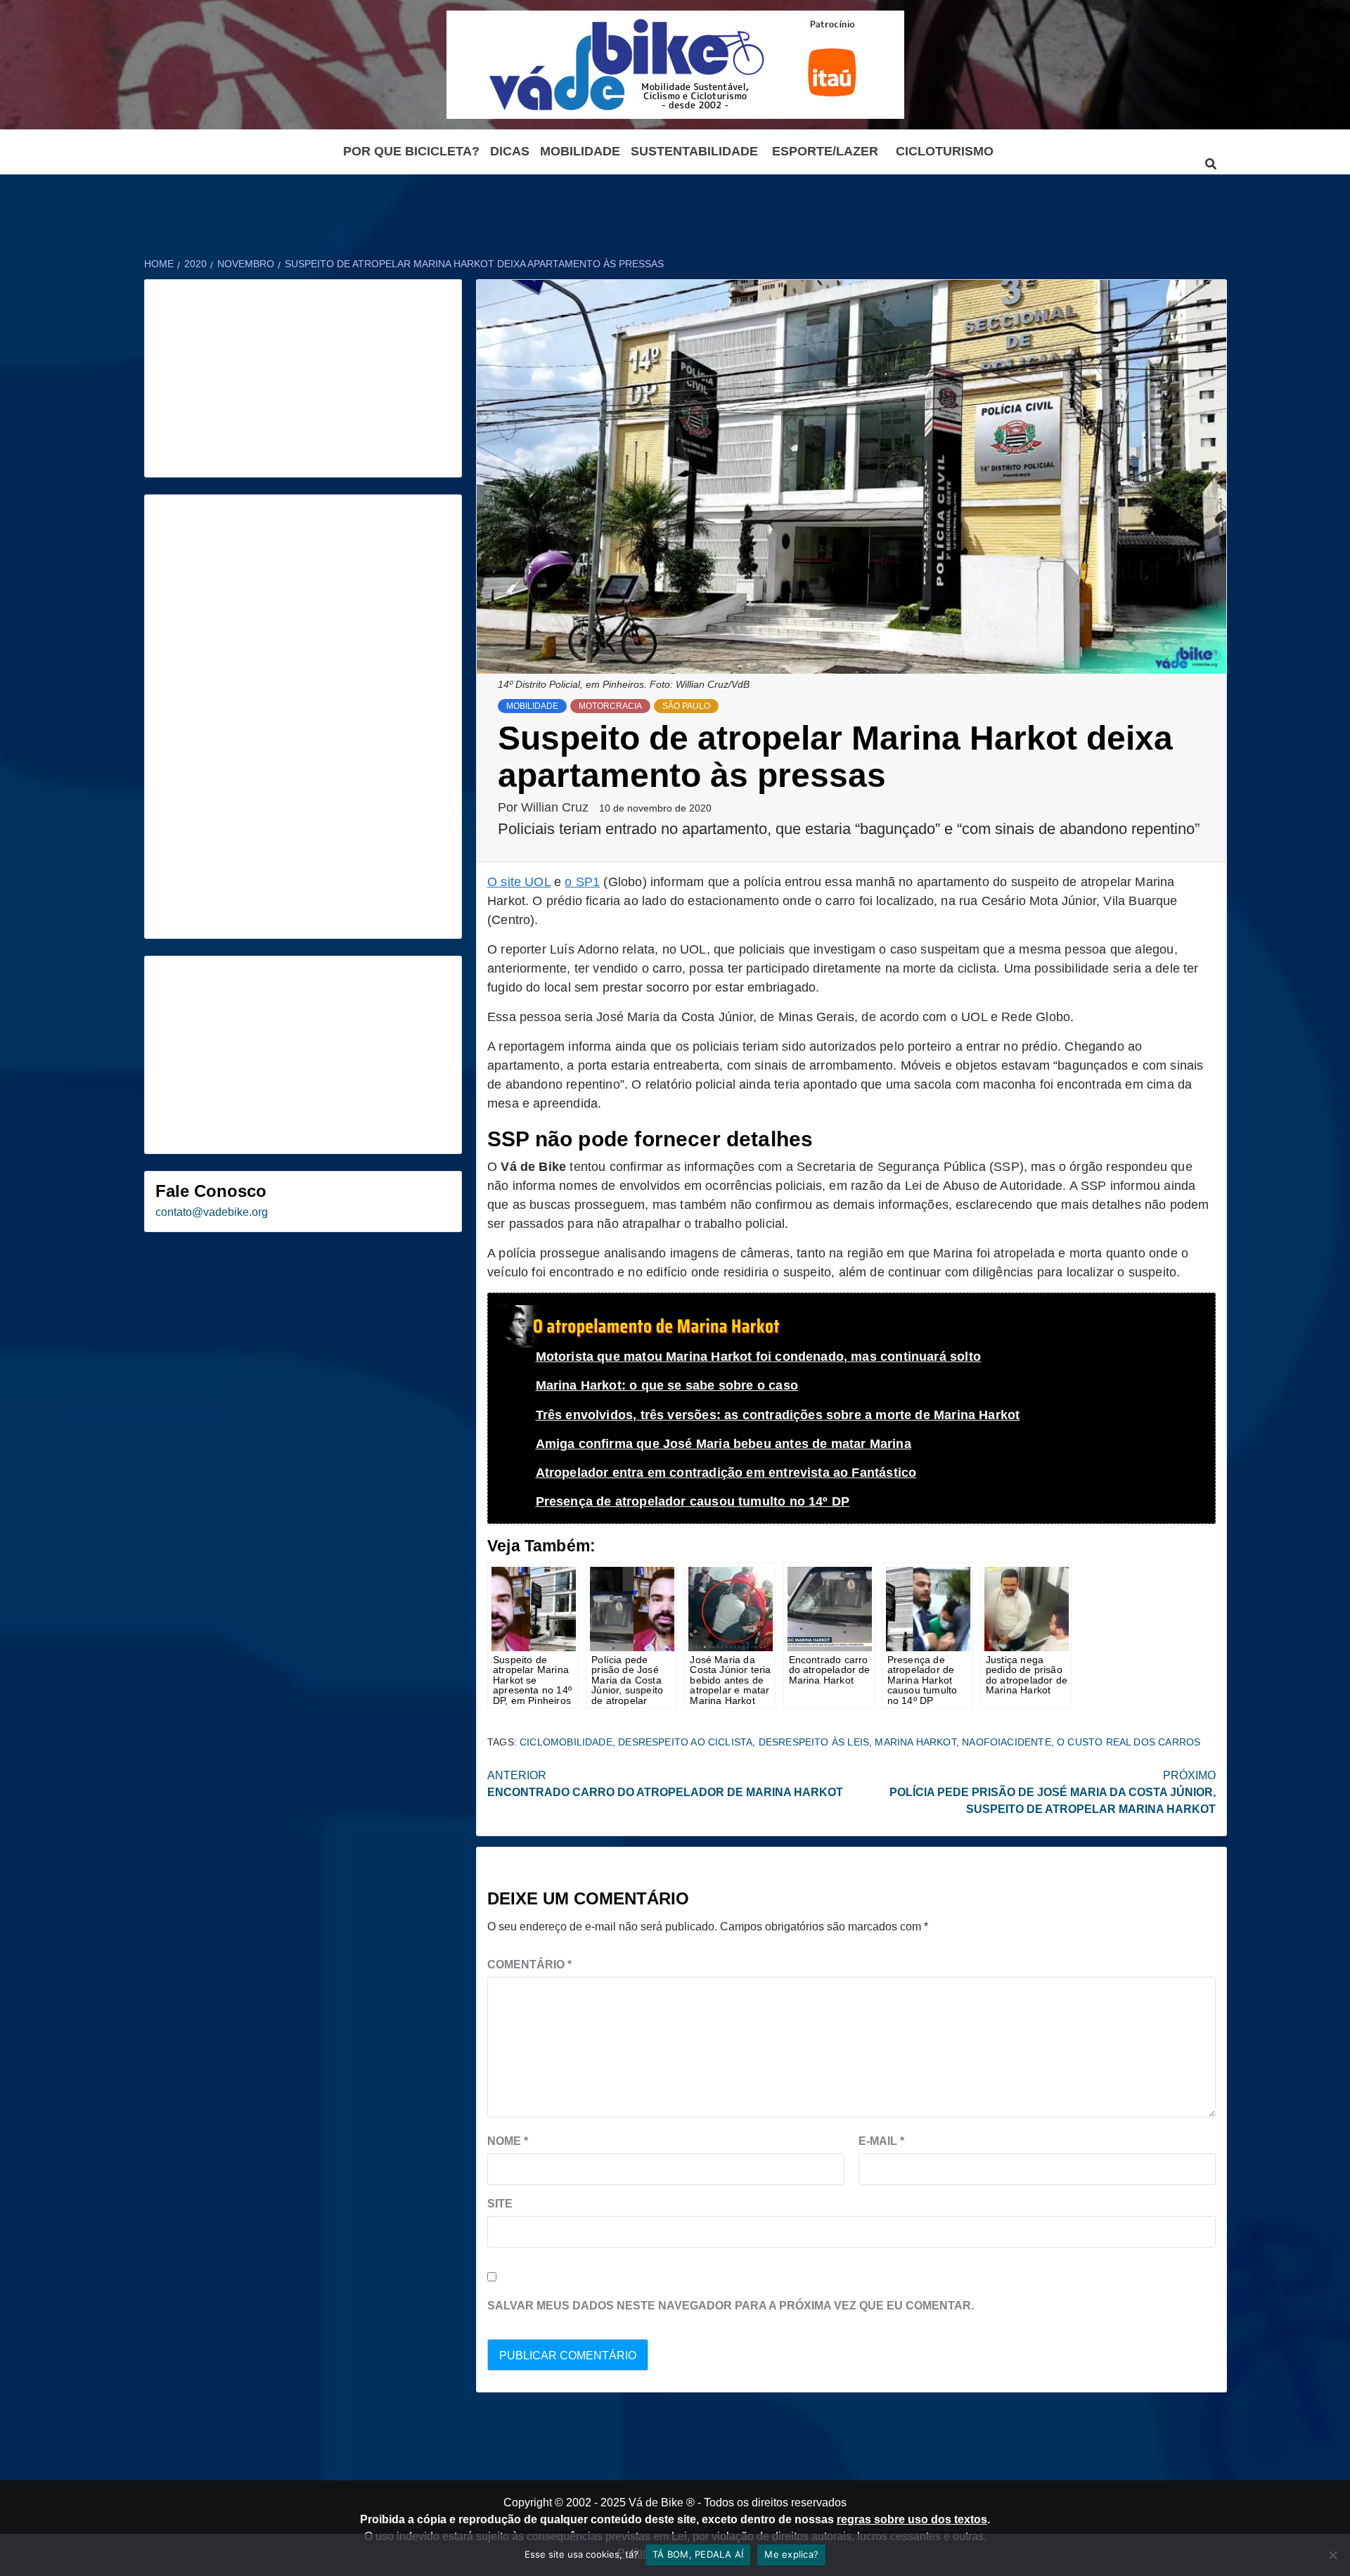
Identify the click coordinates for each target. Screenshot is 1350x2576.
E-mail (881, 2141)
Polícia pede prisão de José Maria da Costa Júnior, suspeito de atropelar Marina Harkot (1053, 1792)
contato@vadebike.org (212, 1212)
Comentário (529, 1965)
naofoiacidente (1007, 1742)
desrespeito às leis (814, 1742)
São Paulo (686, 706)
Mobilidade (580, 151)
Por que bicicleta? (411, 151)
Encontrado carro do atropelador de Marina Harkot (665, 1784)
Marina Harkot (915, 1742)
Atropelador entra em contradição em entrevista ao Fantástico (726, 1473)
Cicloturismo (945, 151)
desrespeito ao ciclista (685, 1742)
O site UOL (519, 882)
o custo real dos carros (1129, 1742)
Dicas (510, 151)
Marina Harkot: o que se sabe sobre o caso (667, 1385)
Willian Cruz (557, 807)
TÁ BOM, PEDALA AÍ (698, 2554)
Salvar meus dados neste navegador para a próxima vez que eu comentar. (731, 2306)
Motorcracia (610, 706)
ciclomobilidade (566, 1742)
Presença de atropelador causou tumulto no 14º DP (693, 1501)
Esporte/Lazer (825, 151)
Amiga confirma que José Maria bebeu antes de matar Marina (724, 1444)
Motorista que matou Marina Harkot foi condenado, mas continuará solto (758, 1357)
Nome (508, 2141)
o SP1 (582, 882)
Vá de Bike (656, 2503)
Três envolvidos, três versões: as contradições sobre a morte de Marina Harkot (778, 1415)
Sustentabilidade (694, 151)
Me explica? (791, 2554)
